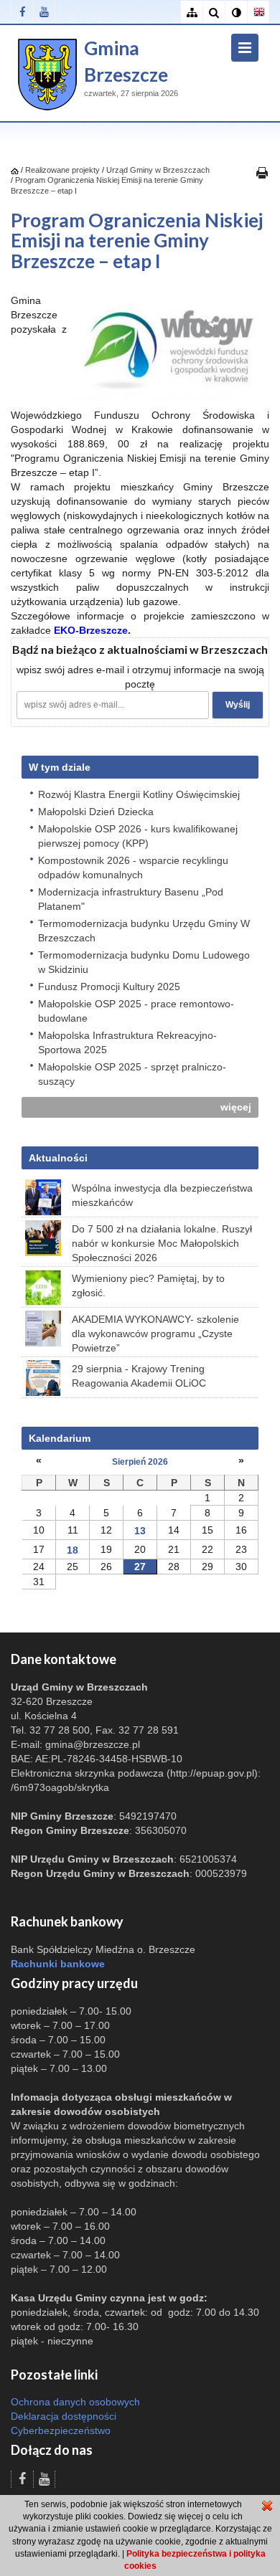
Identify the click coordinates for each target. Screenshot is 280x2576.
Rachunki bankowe (58, 1964)
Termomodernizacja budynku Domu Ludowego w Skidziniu (144, 962)
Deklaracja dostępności (64, 2416)
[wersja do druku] (262, 172)
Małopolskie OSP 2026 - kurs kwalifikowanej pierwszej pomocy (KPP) (138, 836)
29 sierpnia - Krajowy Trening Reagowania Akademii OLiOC (139, 1376)
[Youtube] (44, 12)
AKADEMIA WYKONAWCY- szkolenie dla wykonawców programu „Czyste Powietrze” (155, 1334)
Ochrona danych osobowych (75, 2402)
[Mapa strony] (191, 13)
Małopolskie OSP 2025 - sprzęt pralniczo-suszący (132, 1074)
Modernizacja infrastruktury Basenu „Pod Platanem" (131, 899)
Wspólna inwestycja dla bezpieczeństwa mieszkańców (162, 1195)
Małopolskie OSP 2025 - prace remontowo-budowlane (136, 1011)
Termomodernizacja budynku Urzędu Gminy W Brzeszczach (144, 931)
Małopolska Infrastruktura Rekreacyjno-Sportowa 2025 (127, 1042)
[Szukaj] (214, 13)
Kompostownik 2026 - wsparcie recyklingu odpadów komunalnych (133, 868)
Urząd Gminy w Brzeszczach (158, 170)
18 (73, 1550)
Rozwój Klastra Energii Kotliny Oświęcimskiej (139, 794)
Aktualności (58, 1158)
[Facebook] (22, 12)
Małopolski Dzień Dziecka (96, 812)
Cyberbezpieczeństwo (61, 2430)
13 (140, 1531)
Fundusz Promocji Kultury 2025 (109, 987)
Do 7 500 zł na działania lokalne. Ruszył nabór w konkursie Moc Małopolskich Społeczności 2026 (162, 1243)
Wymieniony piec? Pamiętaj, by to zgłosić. (148, 1285)
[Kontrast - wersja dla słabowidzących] (236, 13)
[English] (258, 13)
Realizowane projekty (62, 170)
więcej (236, 1107)
